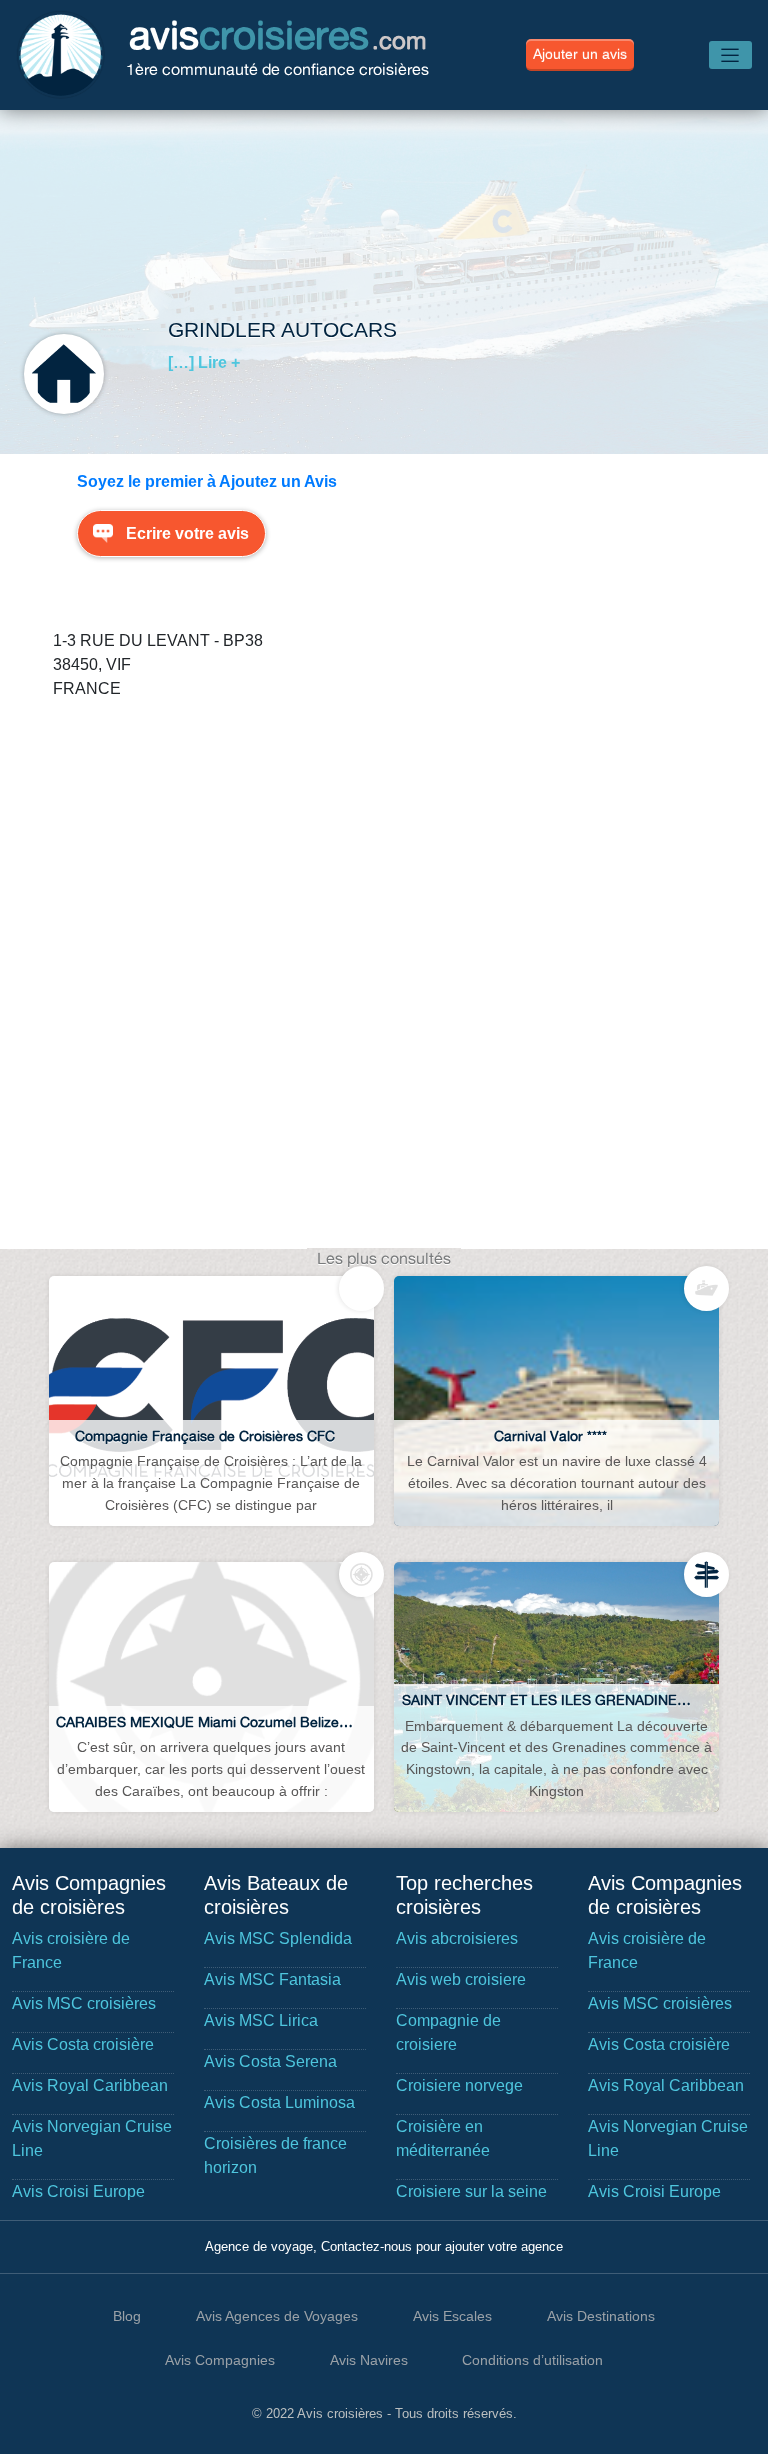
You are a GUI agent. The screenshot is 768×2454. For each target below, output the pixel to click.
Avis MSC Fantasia (272, 1979)
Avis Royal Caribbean (90, 2085)
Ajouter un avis (580, 54)
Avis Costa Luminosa (279, 2102)
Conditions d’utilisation (532, 2360)
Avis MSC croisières (84, 2003)
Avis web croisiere (461, 1979)
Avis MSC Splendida (278, 1938)
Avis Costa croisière (83, 2044)
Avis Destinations (601, 2316)
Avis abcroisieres (457, 1938)
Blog (127, 2316)
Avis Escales (452, 2316)
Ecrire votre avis (187, 533)
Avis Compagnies (220, 2360)
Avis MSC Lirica (261, 2020)
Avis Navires (369, 2360)
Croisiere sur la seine (471, 2191)
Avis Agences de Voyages (277, 2316)
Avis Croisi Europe (78, 2191)
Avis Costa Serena (270, 2061)
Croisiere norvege (459, 2085)
